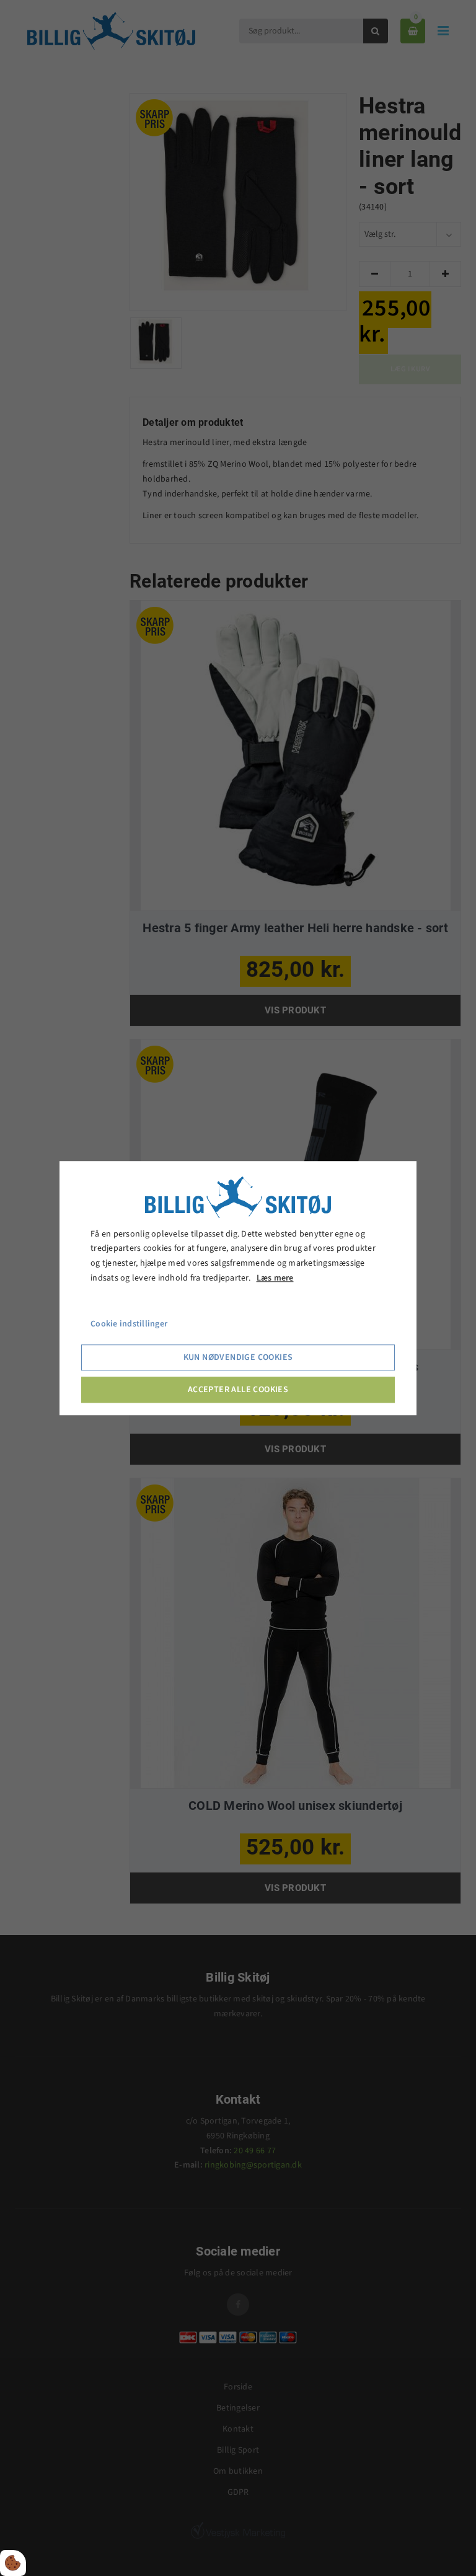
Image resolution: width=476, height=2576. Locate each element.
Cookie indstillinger (129, 1324)
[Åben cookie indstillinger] (13, 2563)
